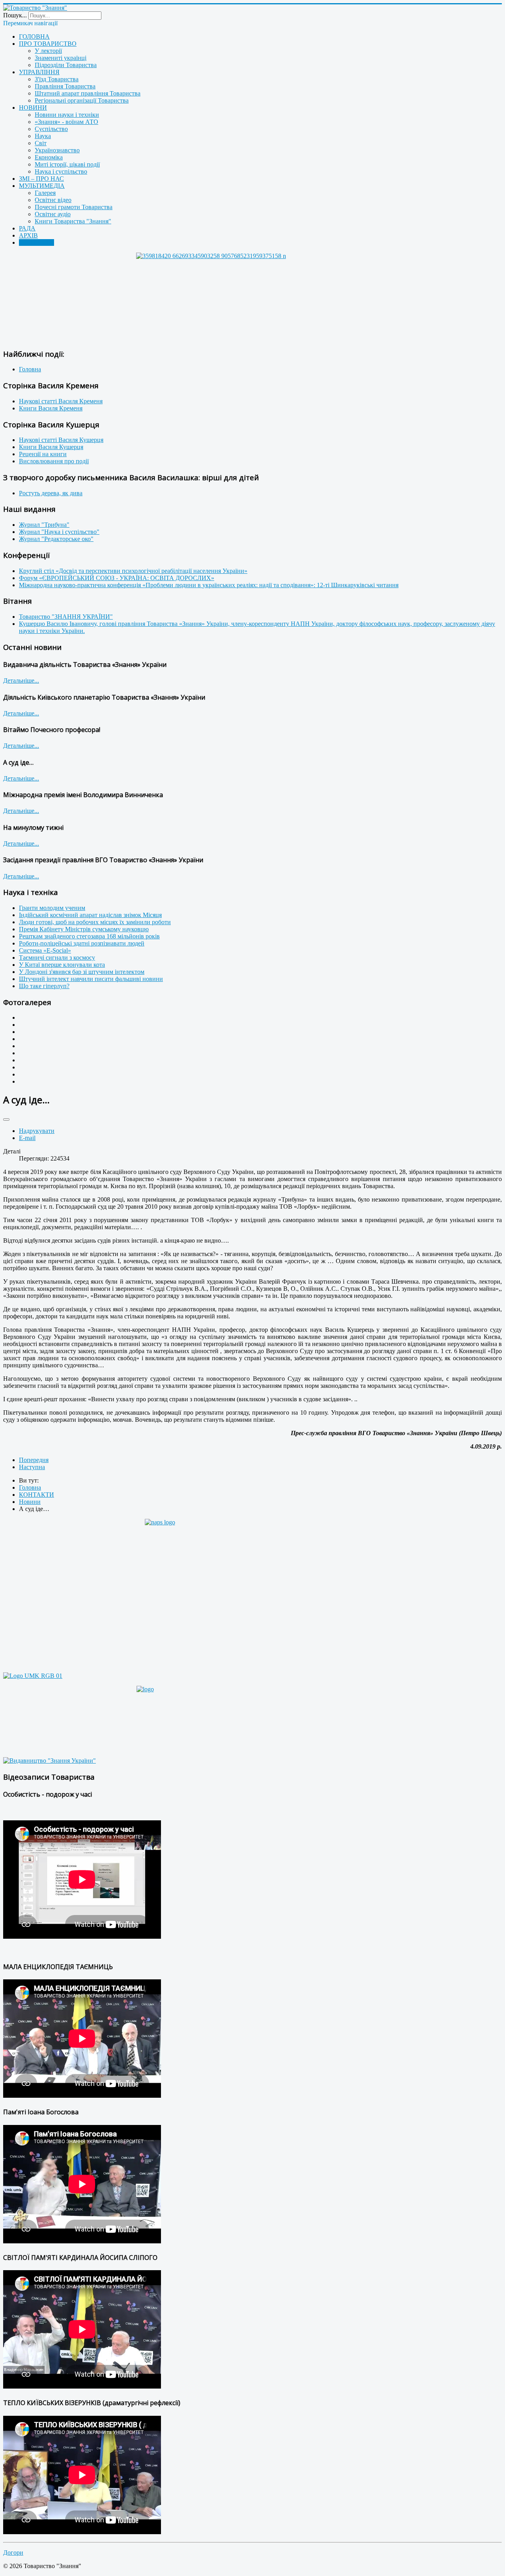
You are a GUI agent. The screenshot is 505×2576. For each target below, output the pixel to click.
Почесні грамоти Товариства (74, 207)
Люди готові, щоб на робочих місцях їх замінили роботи (95, 922)
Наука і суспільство (61, 171)
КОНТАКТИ (36, 242)
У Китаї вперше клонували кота (62, 965)
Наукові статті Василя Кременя (61, 401)
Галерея (45, 193)
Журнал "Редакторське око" (56, 539)
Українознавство (57, 150)
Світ (41, 143)
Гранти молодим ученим (52, 908)
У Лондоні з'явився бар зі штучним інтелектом (82, 972)
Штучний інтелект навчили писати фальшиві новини (91, 979)
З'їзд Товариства (57, 79)
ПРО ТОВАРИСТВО (48, 44)
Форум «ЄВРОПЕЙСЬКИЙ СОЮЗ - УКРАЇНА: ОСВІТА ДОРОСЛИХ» (117, 578)
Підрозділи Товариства (66, 65)
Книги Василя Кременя (51, 408)
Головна (30, 369)
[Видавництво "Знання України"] (50, 1761)
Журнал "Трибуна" (44, 525)
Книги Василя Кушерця (51, 447)
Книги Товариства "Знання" (73, 221)
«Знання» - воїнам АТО (66, 122)
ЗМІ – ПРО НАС (41, 179)
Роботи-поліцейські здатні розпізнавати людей (82, 943)
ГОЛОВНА (34, 37)
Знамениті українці (61, 58)
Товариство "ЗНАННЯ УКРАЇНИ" (66, 617)
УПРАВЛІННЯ (39, 72)
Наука (43, 136)
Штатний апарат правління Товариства (88, 93)
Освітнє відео (53, 200)
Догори (13, 2553)
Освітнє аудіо (53, 214)
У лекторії (48, 51)
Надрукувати (37, 1131)
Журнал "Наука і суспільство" (59, 532)
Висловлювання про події (54, 461)
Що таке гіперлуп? (44, 986)
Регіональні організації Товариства (82, 100)
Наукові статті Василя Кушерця (61, 440)
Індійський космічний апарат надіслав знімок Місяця (90, 915)
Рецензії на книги (43, 454)
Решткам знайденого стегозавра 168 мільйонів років (89, 936)
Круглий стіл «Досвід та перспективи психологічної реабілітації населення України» (133, 571)
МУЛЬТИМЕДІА (42, 186)
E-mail (27, 1138)
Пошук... (15, 15)
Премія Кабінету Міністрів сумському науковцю (84, 929)
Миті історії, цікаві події (67, 164)
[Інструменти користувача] (6, 1120)
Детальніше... (21, 681)
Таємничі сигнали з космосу (57, 958)
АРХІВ (28, 235)
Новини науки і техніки (67, 115)
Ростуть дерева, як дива (51, 493)
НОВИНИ (33, 108)
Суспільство (51, 129)
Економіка (49, 157)
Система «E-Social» (45, 950)
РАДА (27, 228)
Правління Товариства (65, 86)
